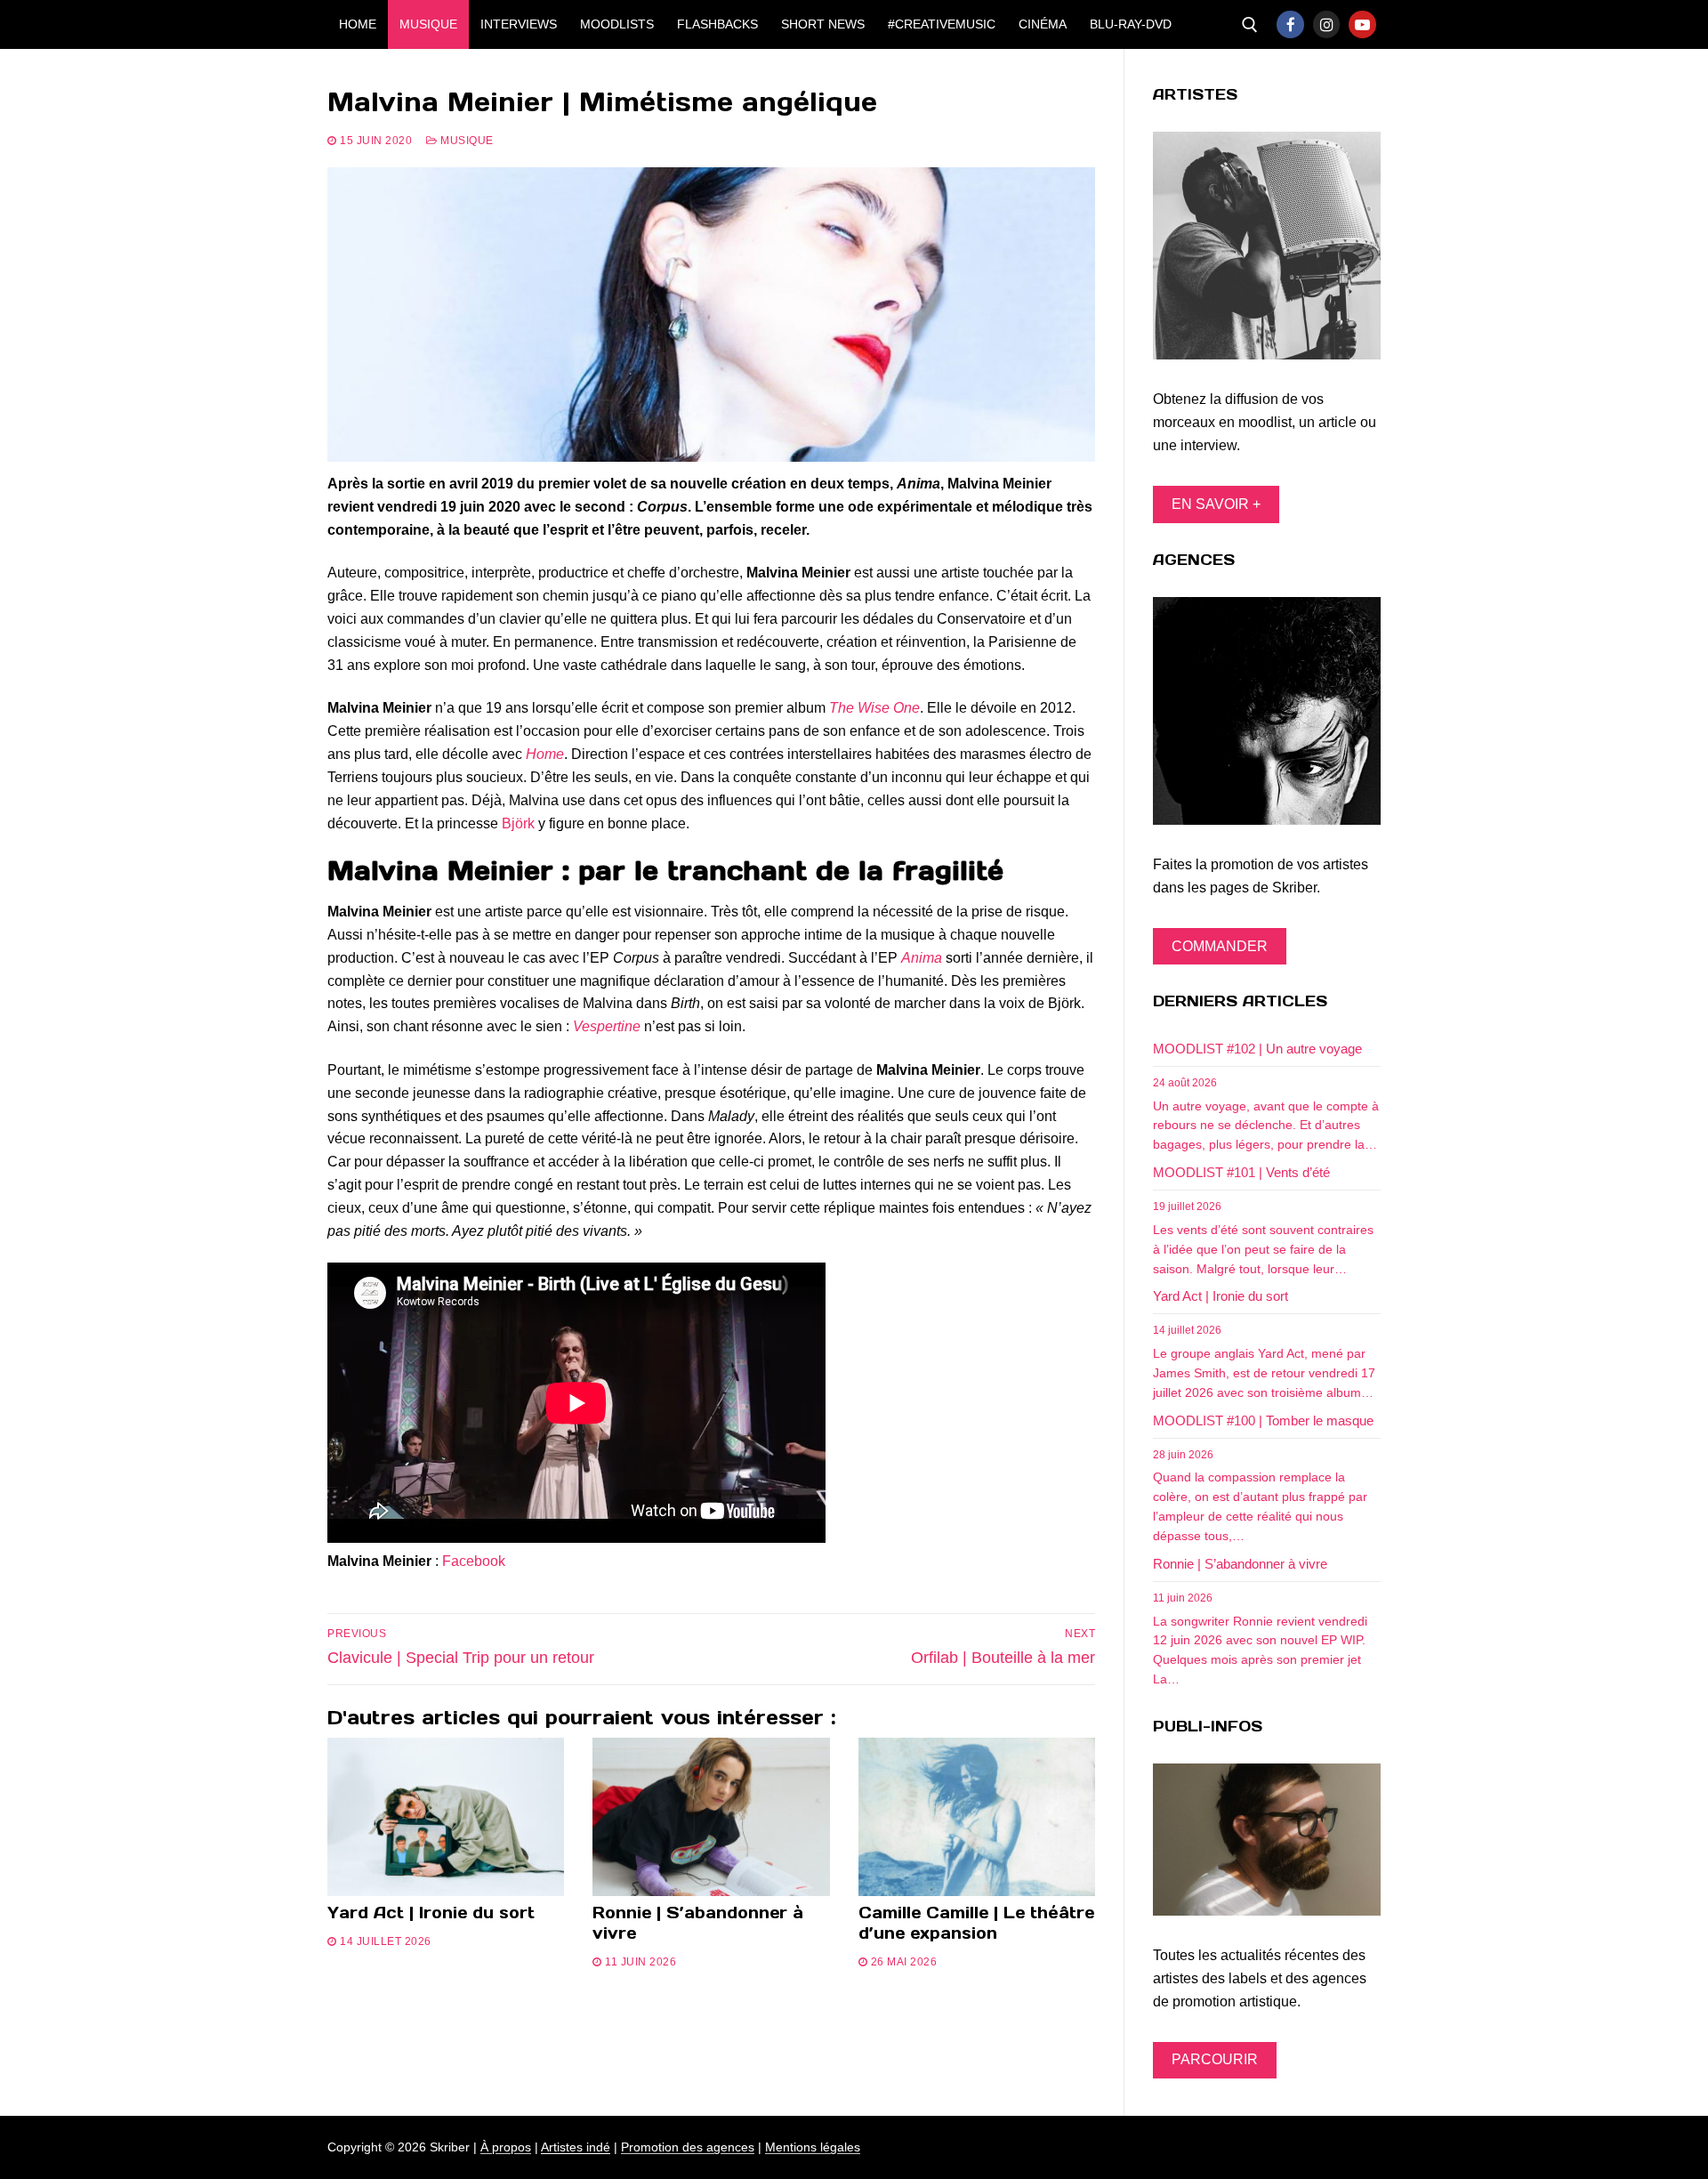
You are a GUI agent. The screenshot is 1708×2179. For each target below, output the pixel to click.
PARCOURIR (1215, 2059)
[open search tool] (1250, 25)
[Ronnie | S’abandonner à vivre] (711, 1817)
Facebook (474, 1561)
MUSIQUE (466, 141)
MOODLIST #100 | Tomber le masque (1263, 1420)
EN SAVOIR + (1216, 504)
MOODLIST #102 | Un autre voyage (1257, 1049)
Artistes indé (576, 2147)
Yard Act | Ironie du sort (431, 1913)
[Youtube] (1362, 24)
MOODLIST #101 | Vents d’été (1241, 1172)
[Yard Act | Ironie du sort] (446, 1817)
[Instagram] (1327, 24)
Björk (518, 823)
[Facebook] (1290, 24)
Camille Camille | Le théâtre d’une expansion (976, 1923)
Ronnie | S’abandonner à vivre (698, 1923)
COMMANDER (1220, 946)
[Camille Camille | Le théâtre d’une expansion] (977, 1817)
